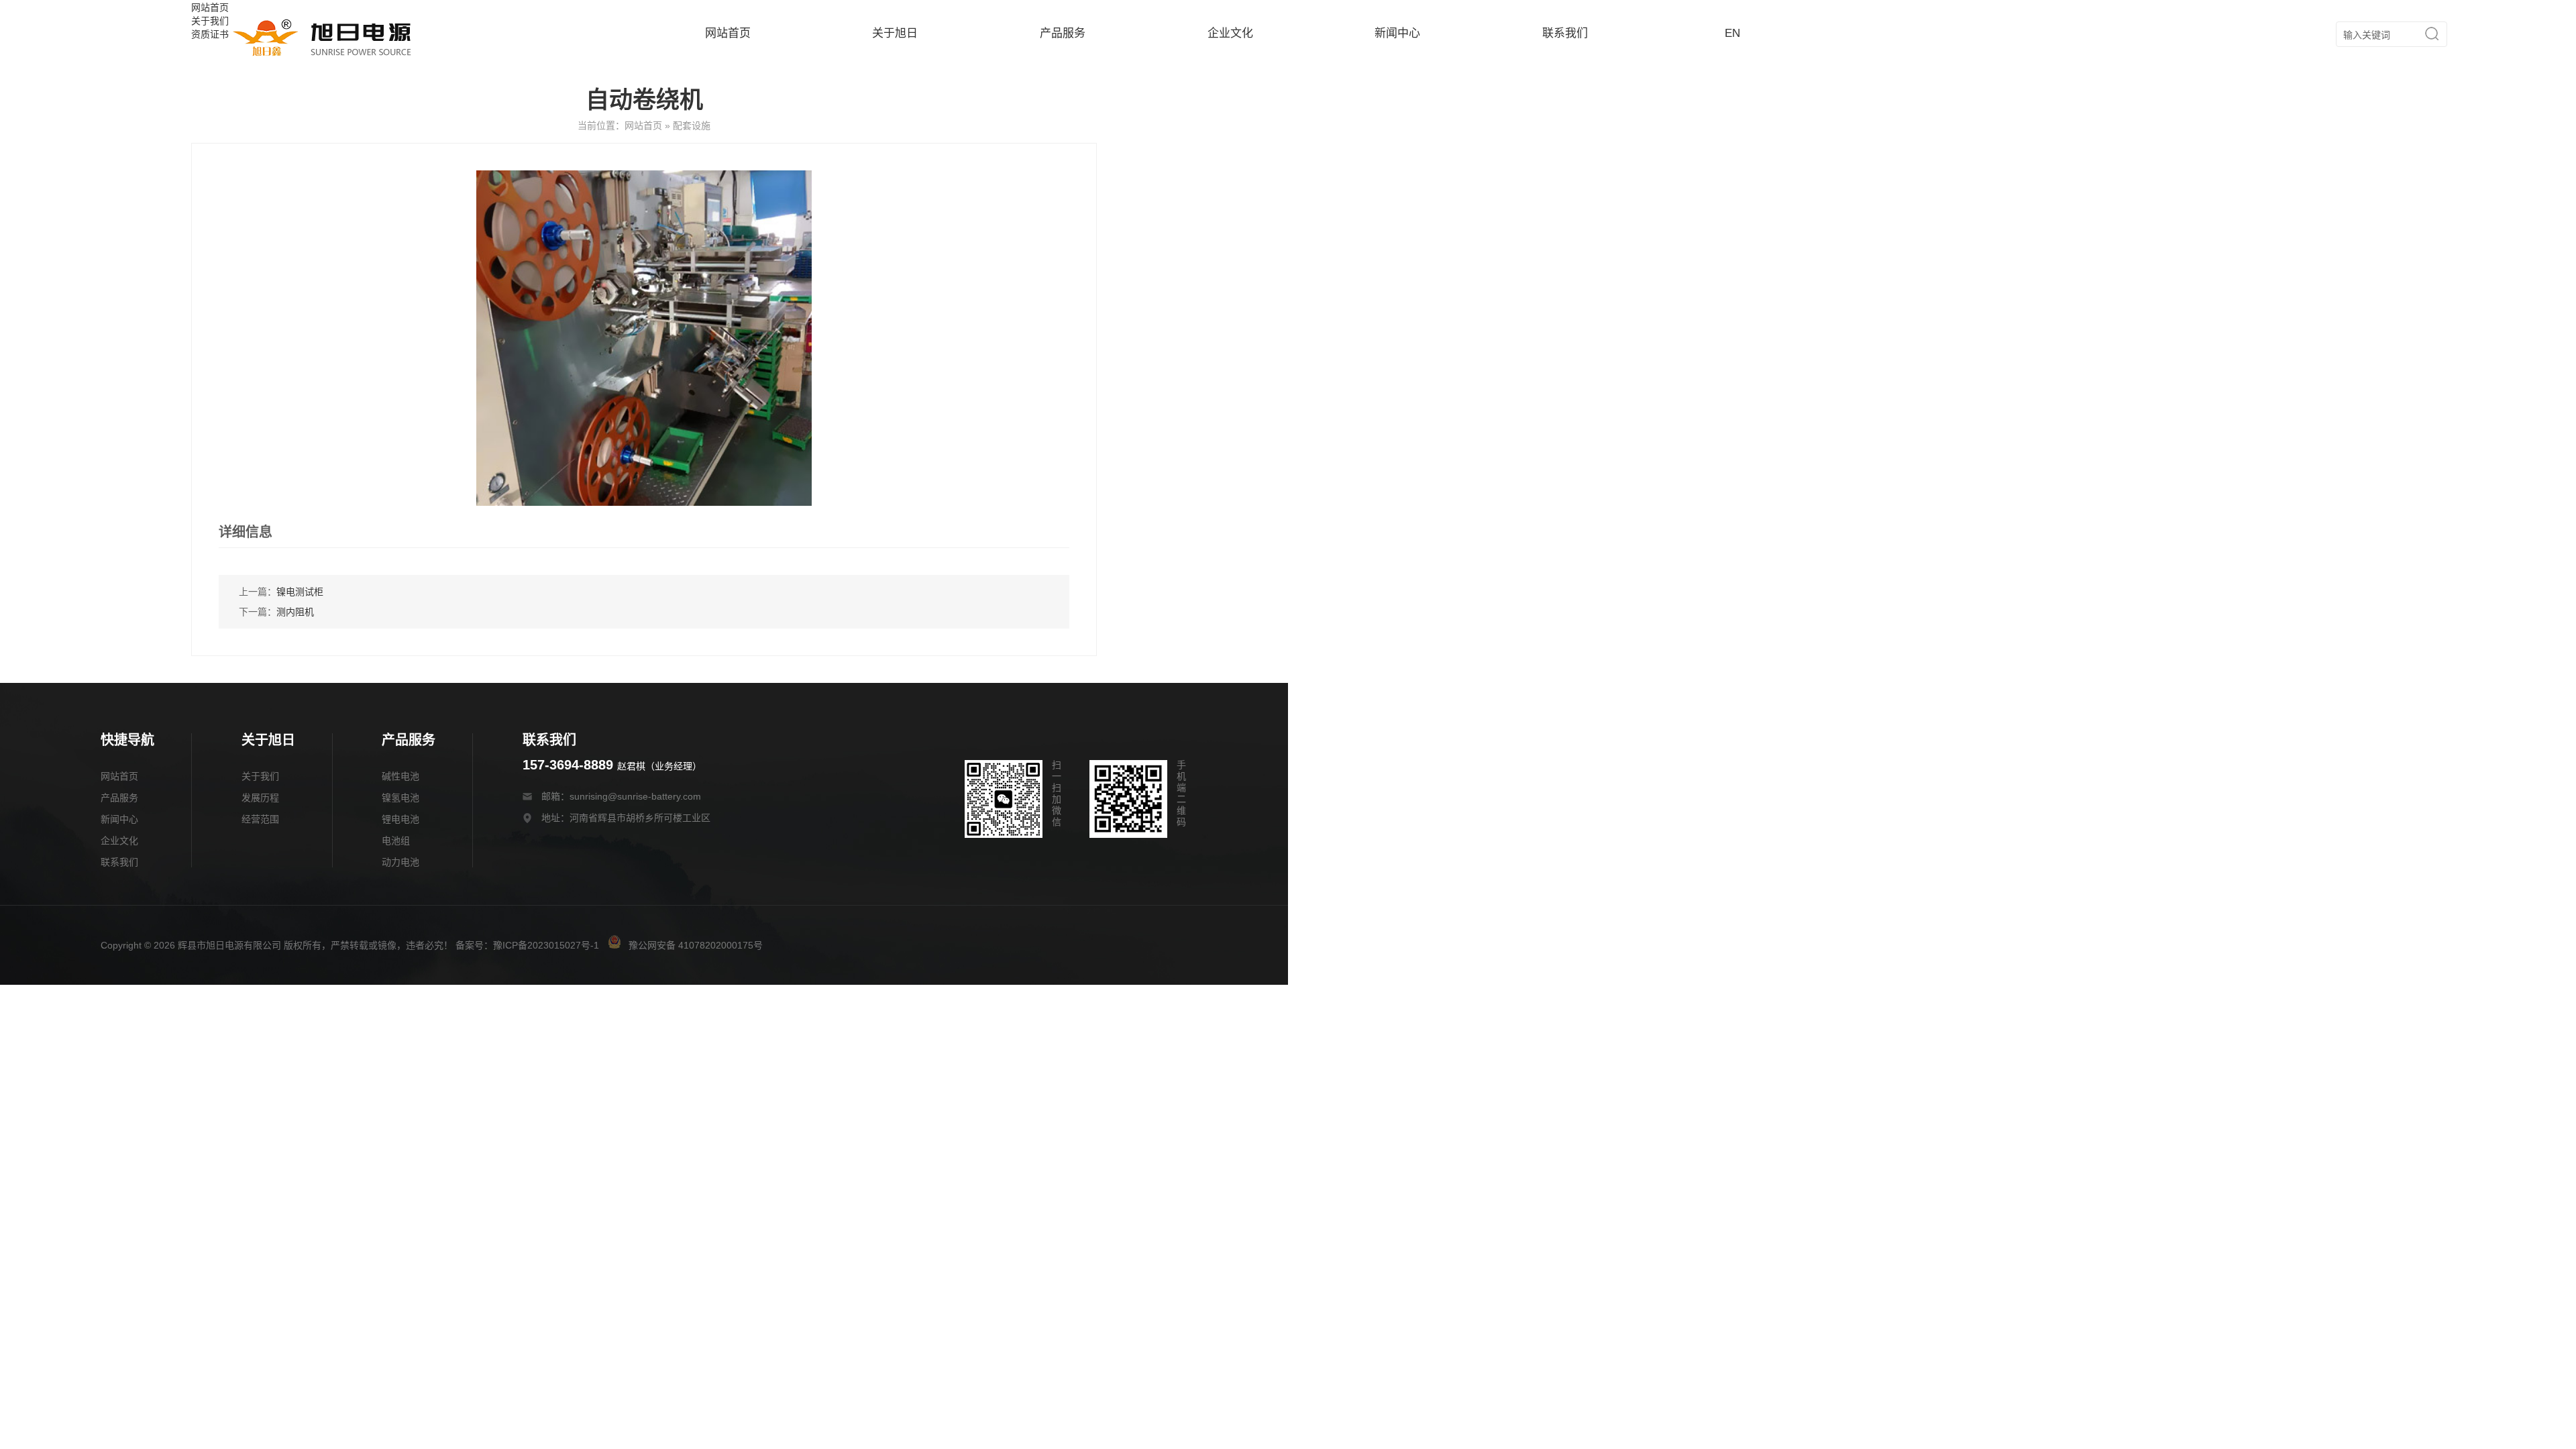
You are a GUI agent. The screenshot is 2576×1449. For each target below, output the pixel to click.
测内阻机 (295, 612)
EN (1732, 33)
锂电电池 (400, 819)
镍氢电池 (400, 798)
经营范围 (260, 819)
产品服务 (1063, 33)
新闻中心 (1397, 33)
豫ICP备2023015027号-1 (546, 945)
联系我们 (1565, 33)
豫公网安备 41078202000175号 (694, 945)
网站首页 (728, 33)
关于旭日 (895, 33)
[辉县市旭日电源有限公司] (322, 56)
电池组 (396, 841)
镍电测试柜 (300, 592)
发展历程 (260, 798)
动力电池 (400, 862)
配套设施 (692, 125)
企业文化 (1230, 33)
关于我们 (260, 776)
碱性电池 (400, 776)
